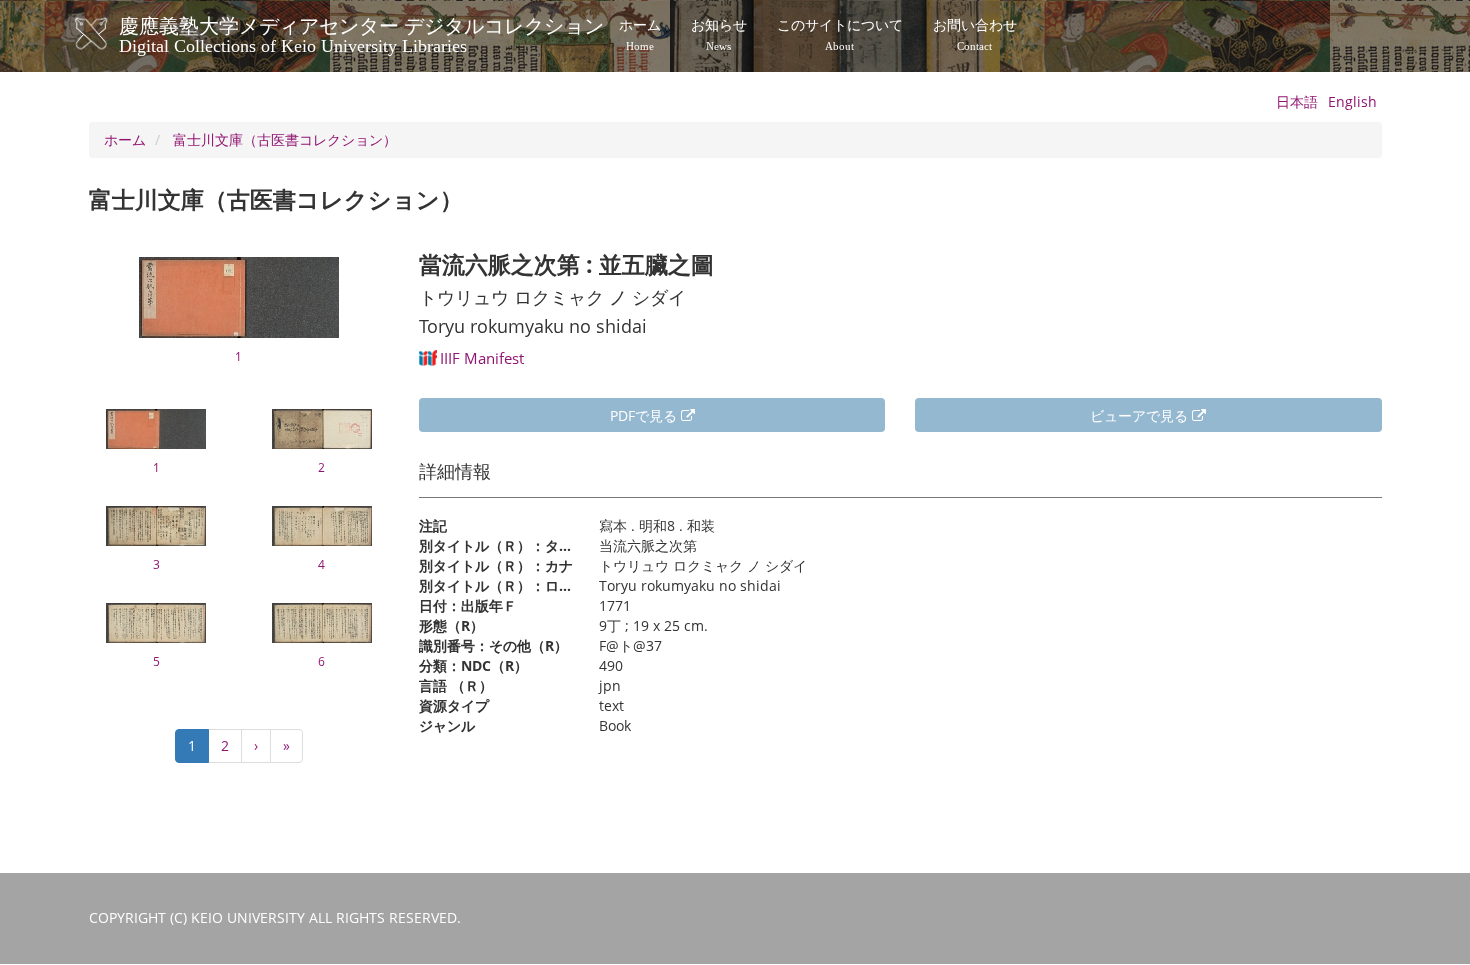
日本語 (1297, 101)
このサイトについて (840, 35)
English (1352, 101)
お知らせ (719, 35)
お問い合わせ (975, 35)
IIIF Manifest (482, 358)
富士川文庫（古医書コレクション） (285, 139)
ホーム (640, 35)
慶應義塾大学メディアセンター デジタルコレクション (361, 33)
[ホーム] (111, 34)
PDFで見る (645, 415)
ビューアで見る (1141, 415)
